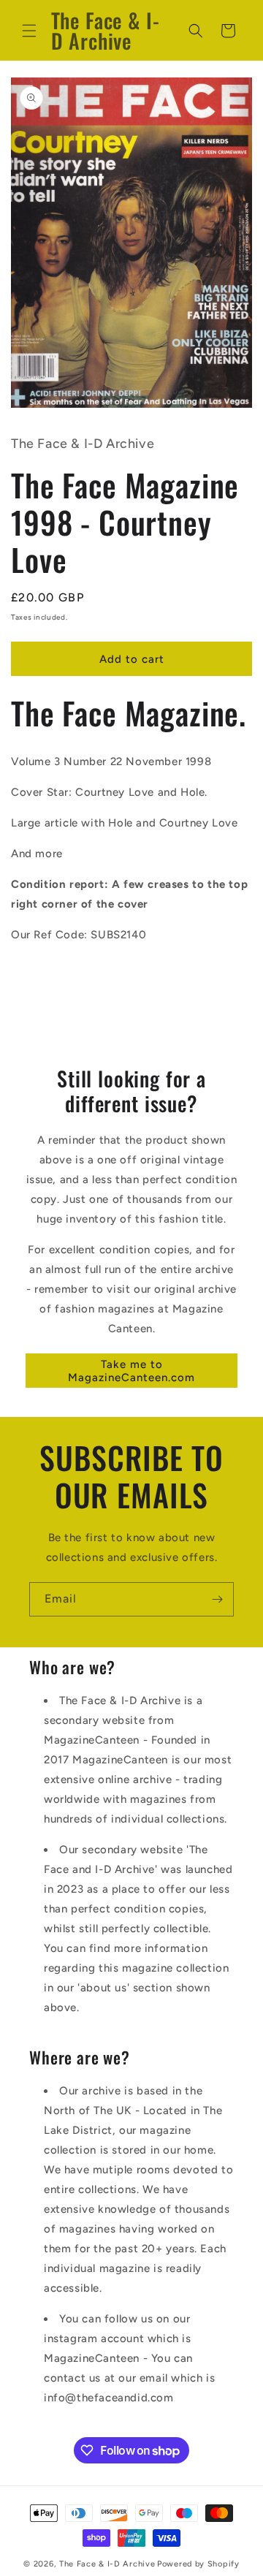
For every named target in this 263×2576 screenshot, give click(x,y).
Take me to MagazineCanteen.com (131, 1371)
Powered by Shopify (198, 2564)
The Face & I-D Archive (107, 2564)
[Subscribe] (217, 1599)
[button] (29, 31)
